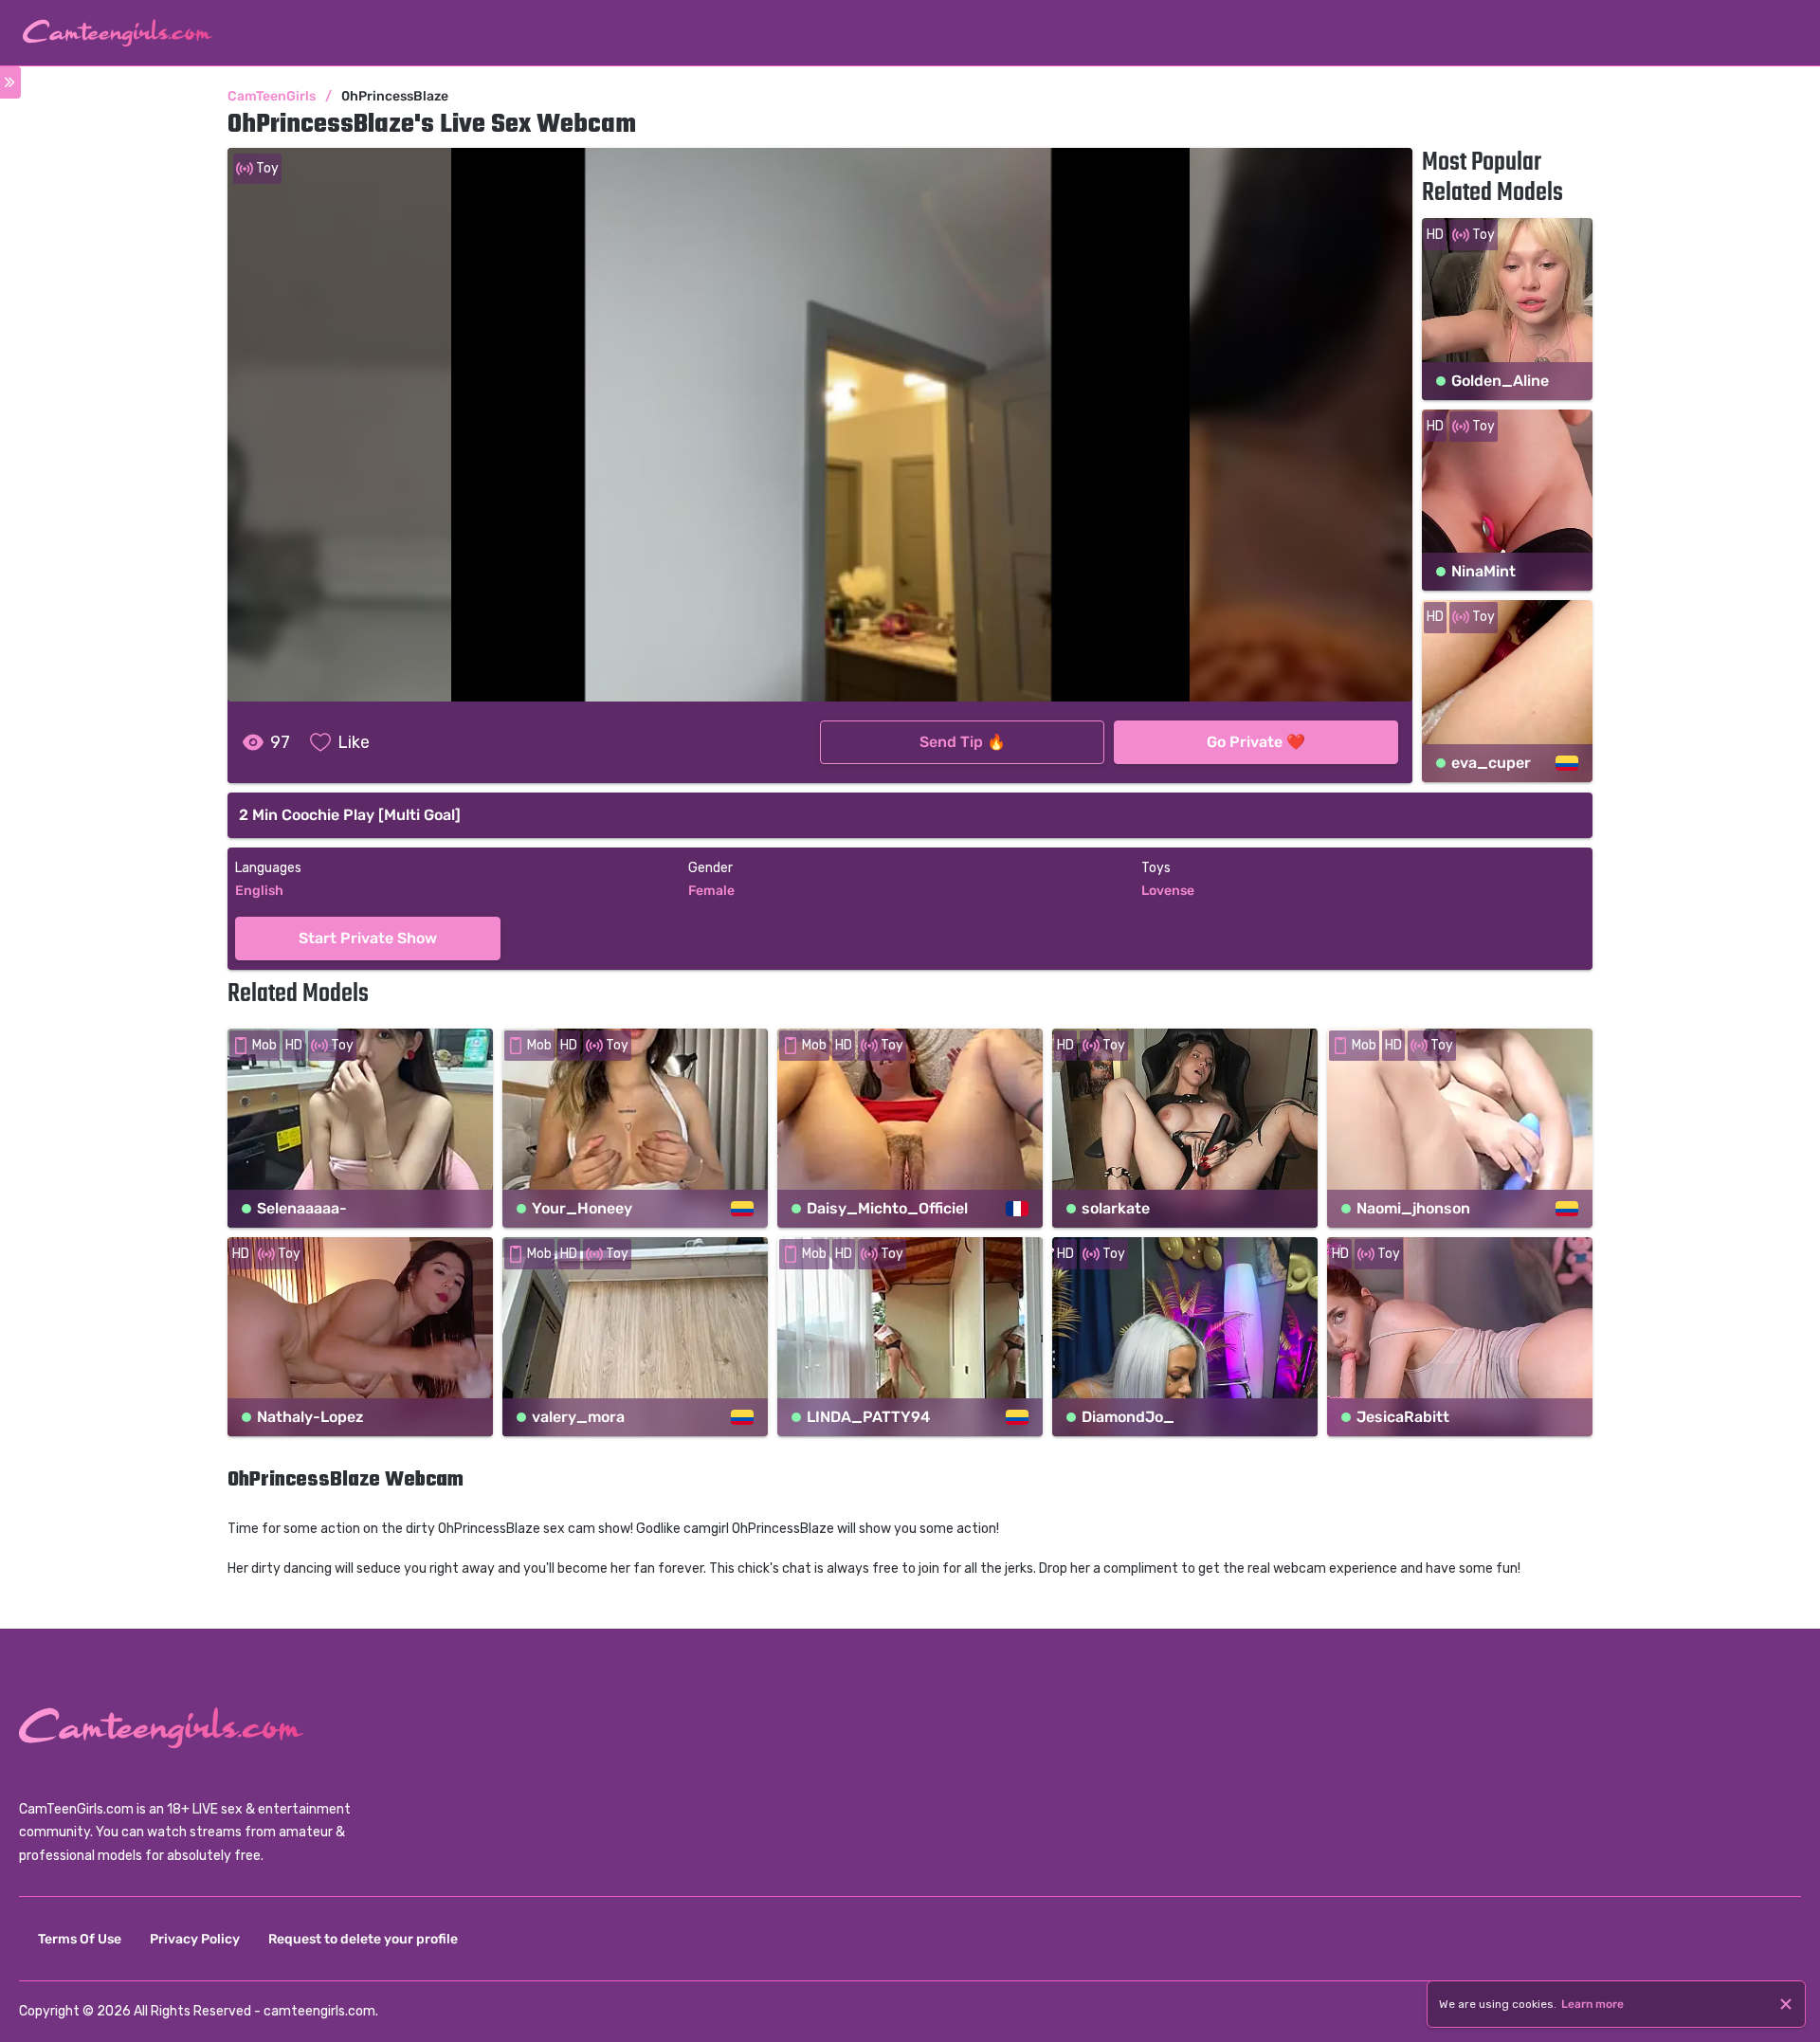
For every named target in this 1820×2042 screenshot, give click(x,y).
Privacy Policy (195, 1939)
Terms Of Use (80, 1939)
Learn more (1592, 2004)
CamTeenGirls (272, 96)
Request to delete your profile (363, 1939)
